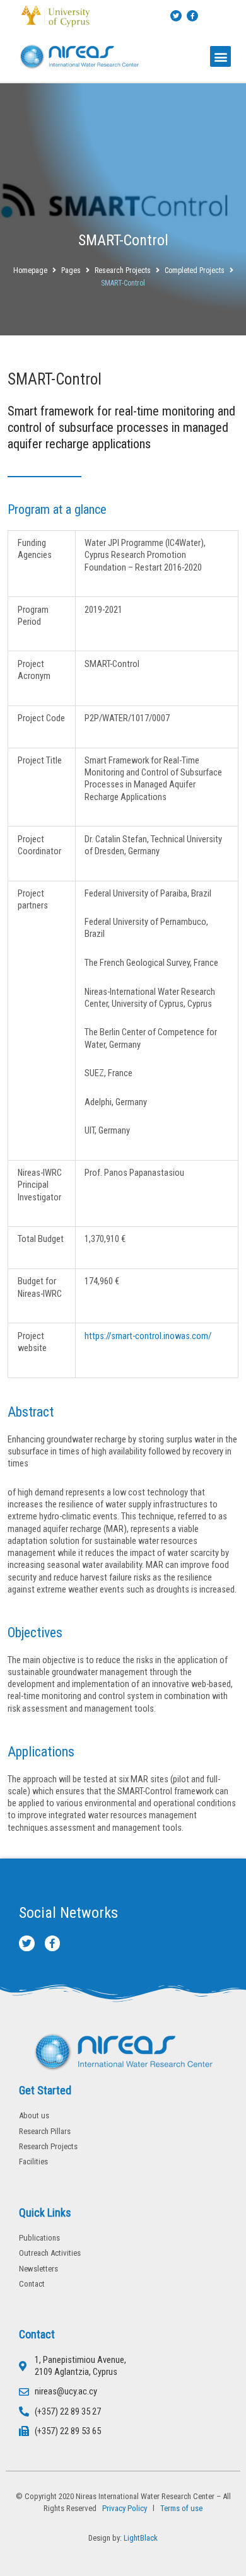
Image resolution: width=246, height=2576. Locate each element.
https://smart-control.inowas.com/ (149, 1336)
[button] (220, 56)
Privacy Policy (123, 2508)
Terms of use (181, 2508)
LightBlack (141, 2538)
